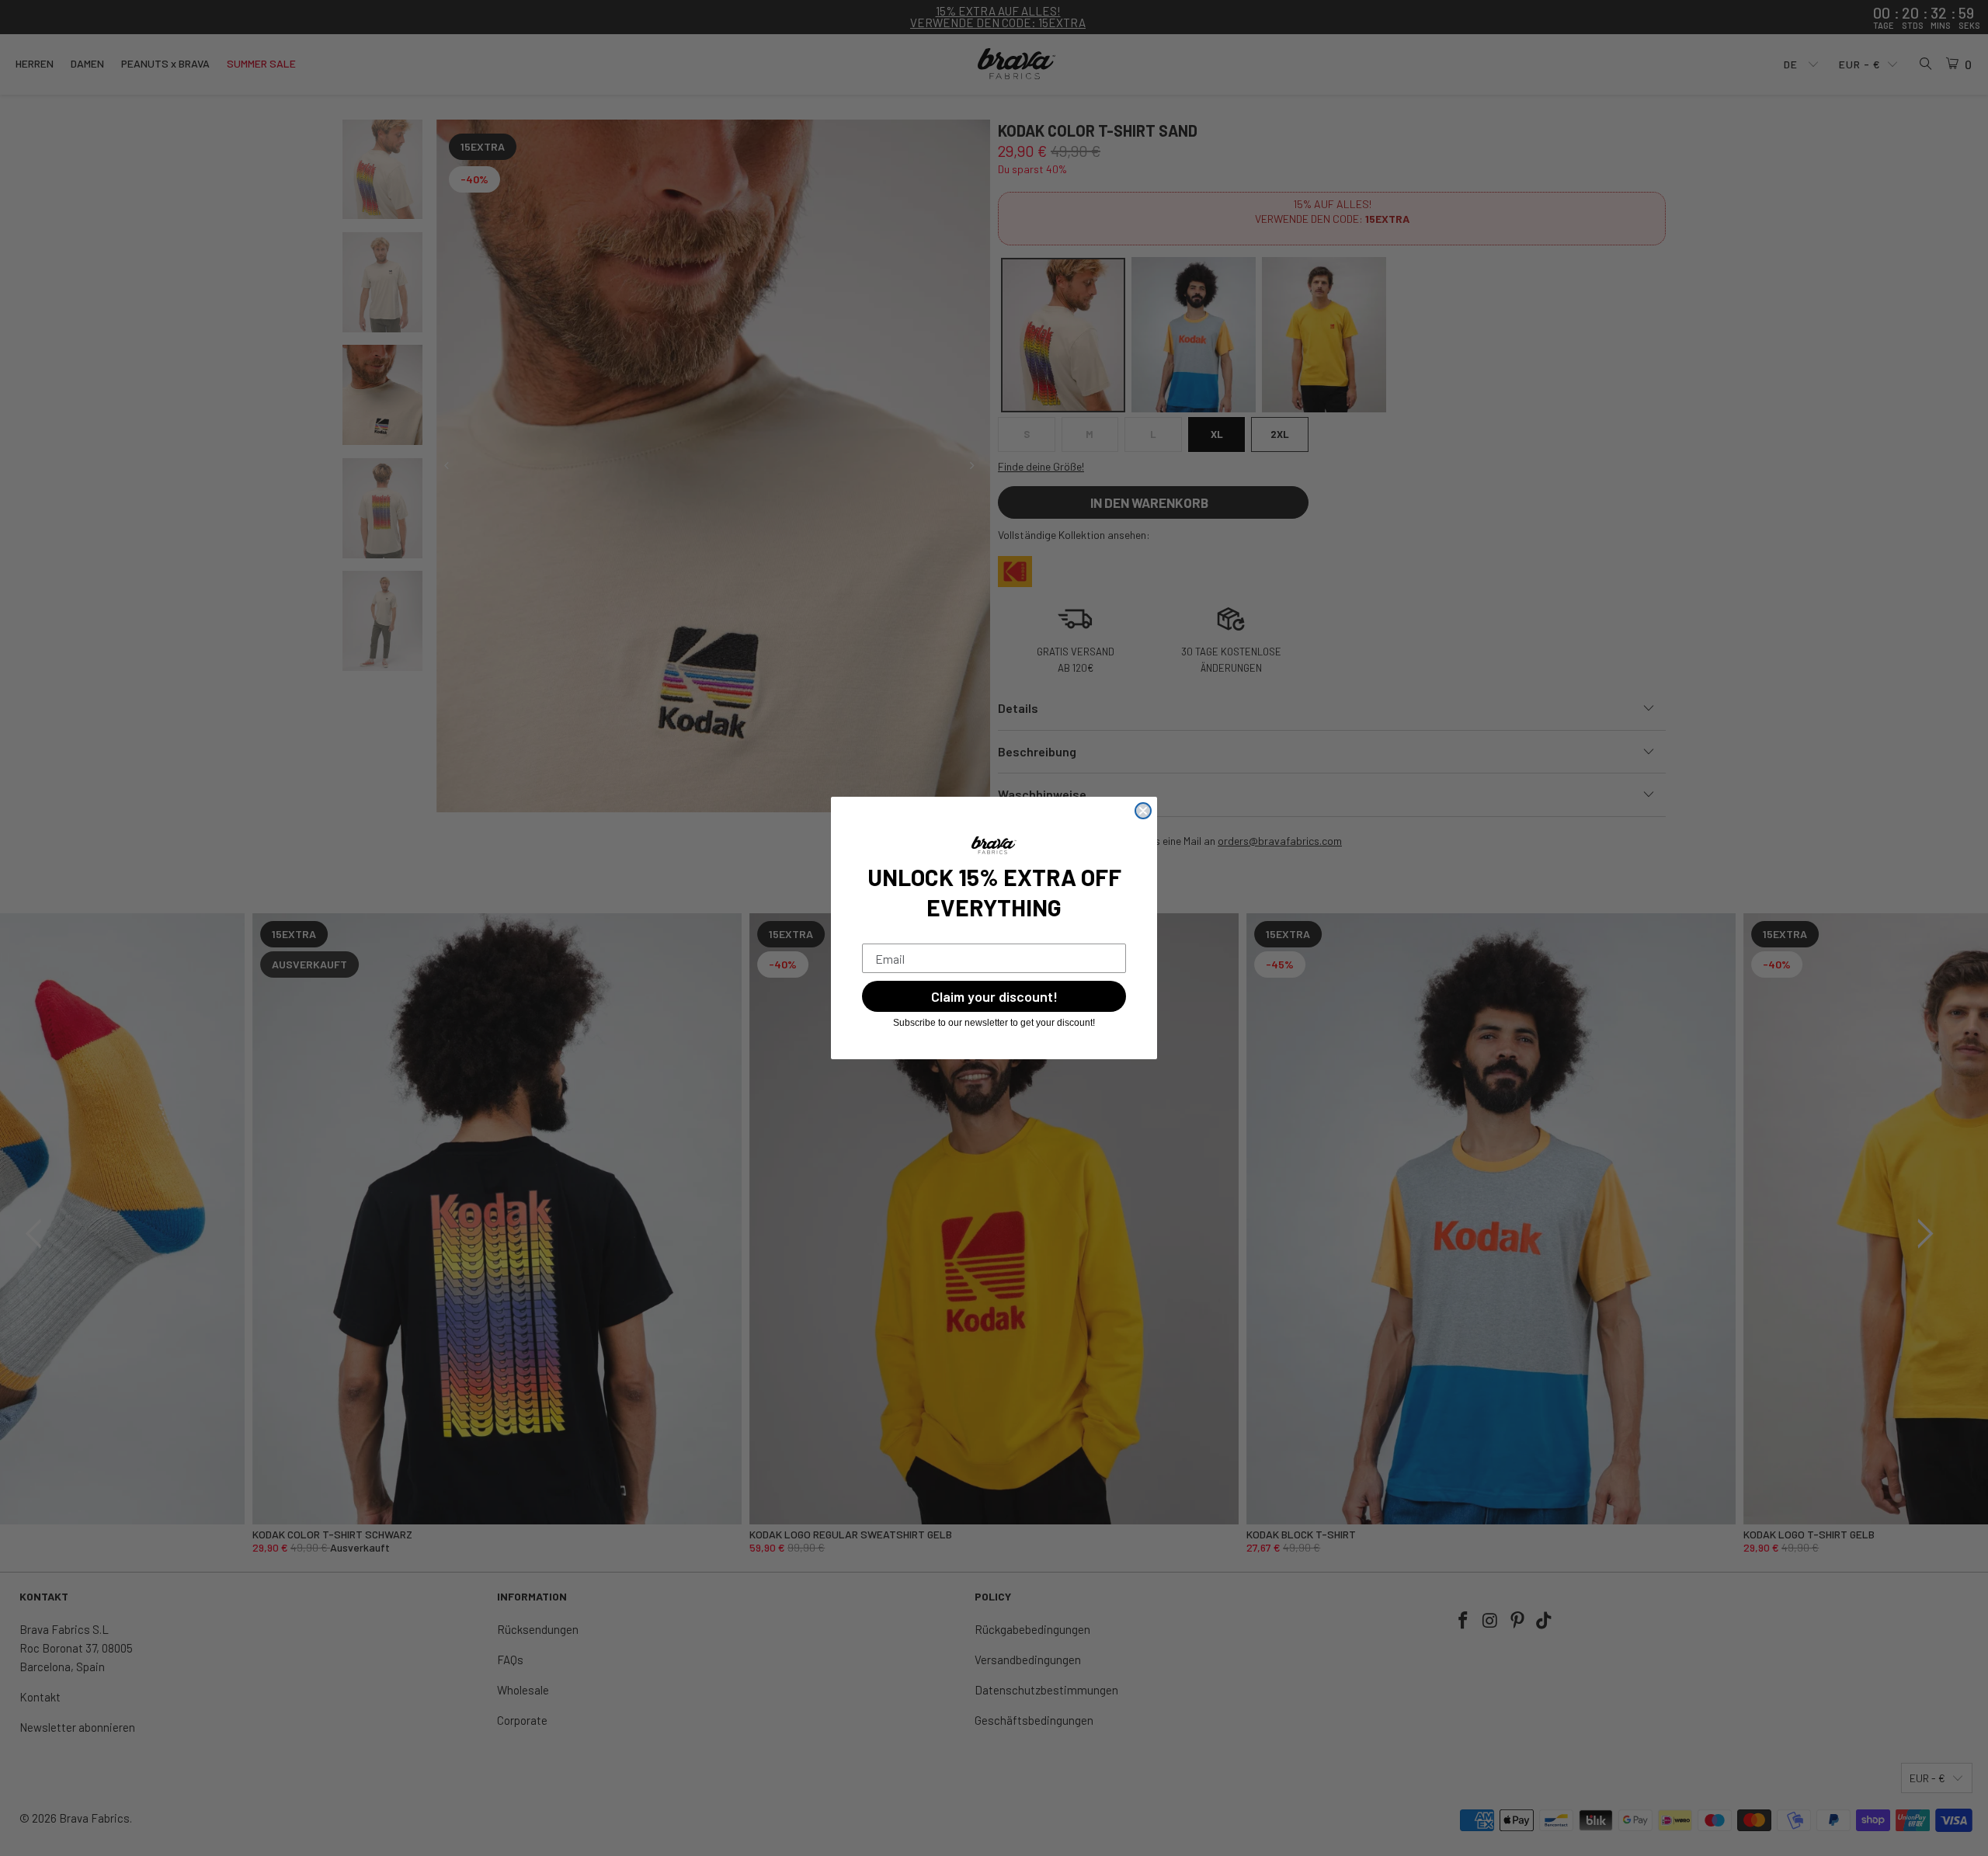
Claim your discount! (994, 996)
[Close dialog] (1143, 811)
